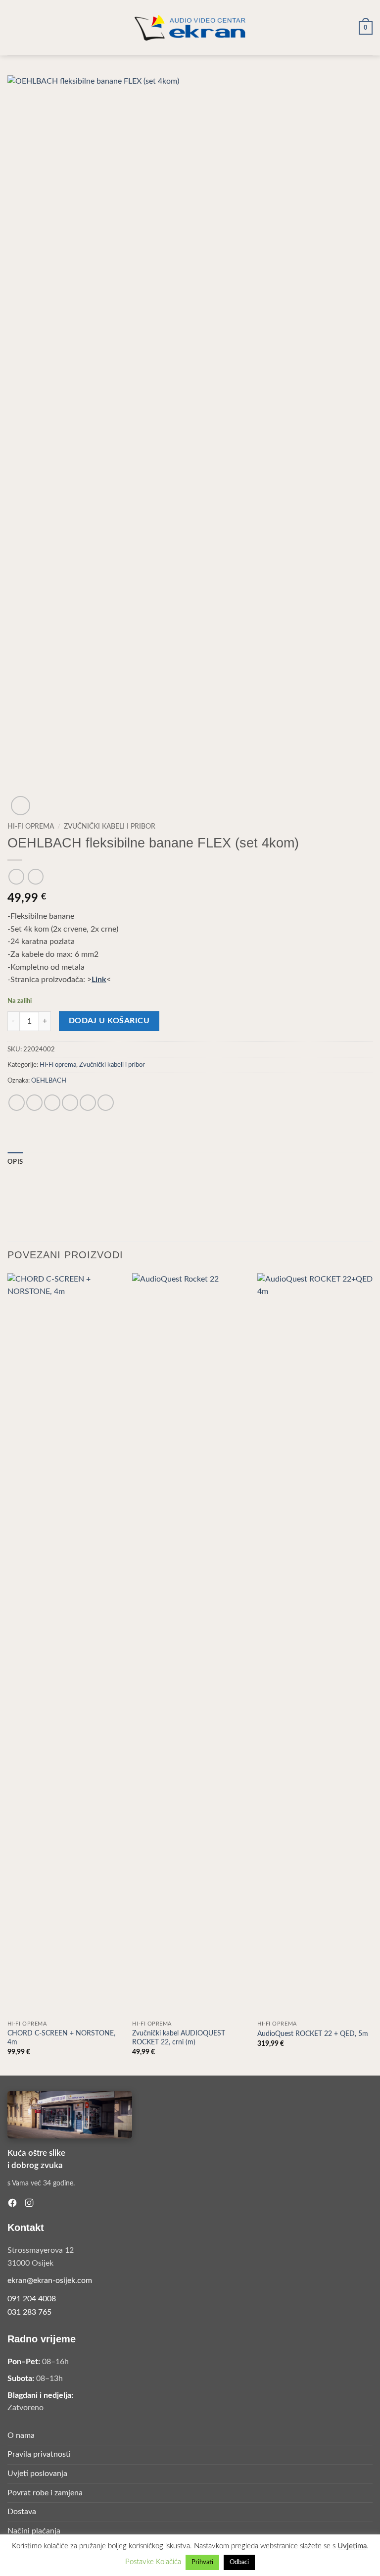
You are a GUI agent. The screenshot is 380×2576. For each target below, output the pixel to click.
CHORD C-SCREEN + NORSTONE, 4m (61, 2038)
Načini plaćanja (34, 2531)
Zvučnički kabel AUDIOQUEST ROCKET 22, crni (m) (179, 2038)
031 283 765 (29, 2312)
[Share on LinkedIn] (106, 1103)
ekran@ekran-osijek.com (50, 2280)
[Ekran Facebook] (12, 2203)
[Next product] (16, 876)
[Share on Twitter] (52, 1103)
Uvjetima (352, 2546)
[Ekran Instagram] (29, 2203)
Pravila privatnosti (39, 2454)
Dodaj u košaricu (109, 1021)
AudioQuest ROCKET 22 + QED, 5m (313, 2034)
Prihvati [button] (202, 2562)
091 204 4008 (32, 2299)
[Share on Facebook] (34, 1103)
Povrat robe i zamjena (45, 2493)
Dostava (22, 2512)
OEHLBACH (49, 1081)
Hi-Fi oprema (31, 827)
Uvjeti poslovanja (37, 2474)
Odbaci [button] (239, 2562)
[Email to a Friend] (70, 1103)
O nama (21, 2435)
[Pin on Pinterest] (88, 1103)
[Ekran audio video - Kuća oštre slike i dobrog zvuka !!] (190, 27)
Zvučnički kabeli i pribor (110, 827)
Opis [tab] (15, 1162)
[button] (13, 27)
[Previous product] (35, 876)
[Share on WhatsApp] (17, 1103)
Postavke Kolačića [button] (153, 2562)
